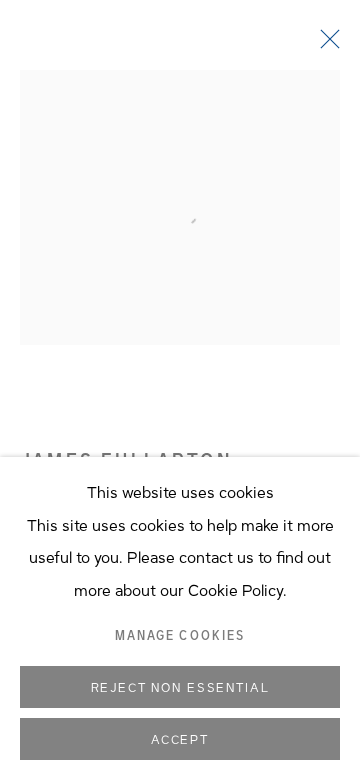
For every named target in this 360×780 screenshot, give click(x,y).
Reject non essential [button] (180, 688)
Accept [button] (180, 740)
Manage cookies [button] (180, 636)
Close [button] (325, 45)
